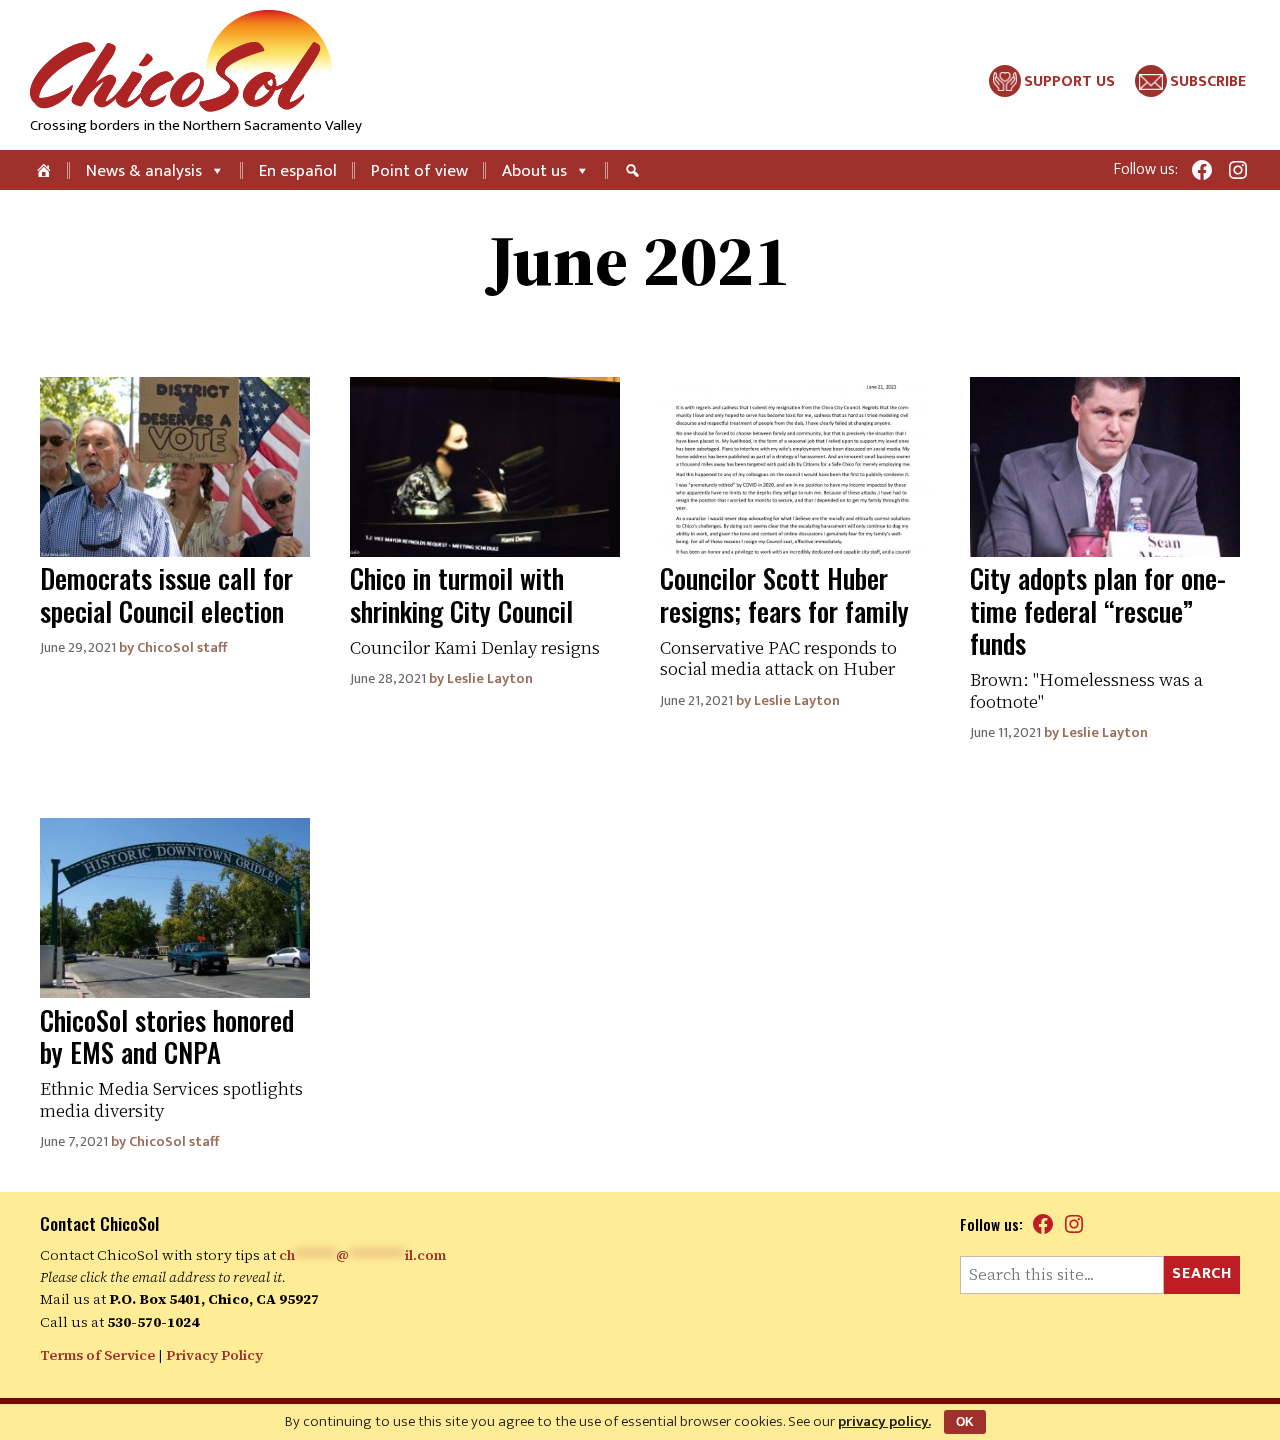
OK (965, 1422)
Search (1202, 1273)
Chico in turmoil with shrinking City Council (461, 594)
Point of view (419, 171)
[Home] (45, 170)
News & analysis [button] (144, 171)
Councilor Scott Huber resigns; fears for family (784, 594)
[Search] (635, 170)
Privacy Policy (214, 1355)
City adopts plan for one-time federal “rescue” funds (1098, 610)
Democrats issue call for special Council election (166, 594)
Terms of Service (97, 1355)
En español (298, 171)
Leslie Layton (490, 679)
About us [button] (534, 171)
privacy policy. (884, 1421)
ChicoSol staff (182, 648)
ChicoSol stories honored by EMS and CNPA (167, 1036)
